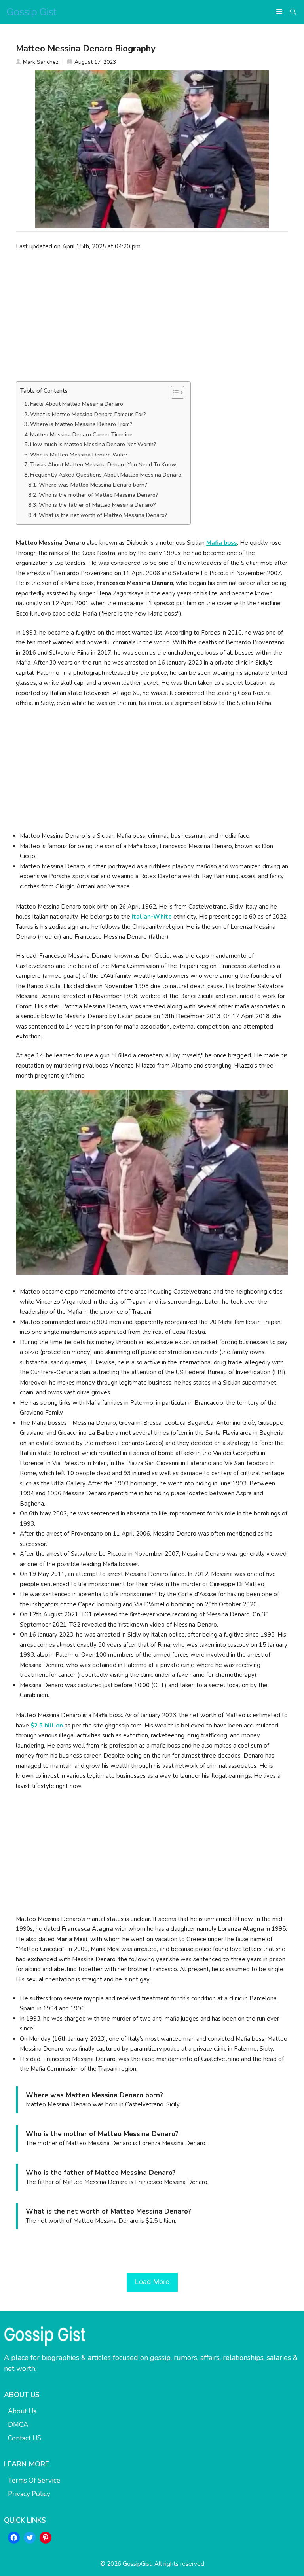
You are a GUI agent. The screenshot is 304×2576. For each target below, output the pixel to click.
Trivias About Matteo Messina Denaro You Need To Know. (104, 465)
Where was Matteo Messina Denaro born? (93, 485)
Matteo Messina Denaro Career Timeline (81, 435)
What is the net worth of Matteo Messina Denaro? (103, 515)
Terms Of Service (34, 2480)
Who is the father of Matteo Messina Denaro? (97, 505)
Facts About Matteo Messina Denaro (77, 404)
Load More (152, 2282)
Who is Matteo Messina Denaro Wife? (79, 455)
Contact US (25, 2438)
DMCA (18, 2425)
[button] (293, 12)
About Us (22, 2411)
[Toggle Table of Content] (174, 392)
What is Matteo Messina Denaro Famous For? (88, 414)
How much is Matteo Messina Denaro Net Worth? (93, 444)
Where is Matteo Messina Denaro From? (81, 424)
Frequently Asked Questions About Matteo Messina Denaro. (106, 475)
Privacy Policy (29, 2494)
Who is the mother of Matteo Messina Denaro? (99, 495)
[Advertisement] (152, 316)
